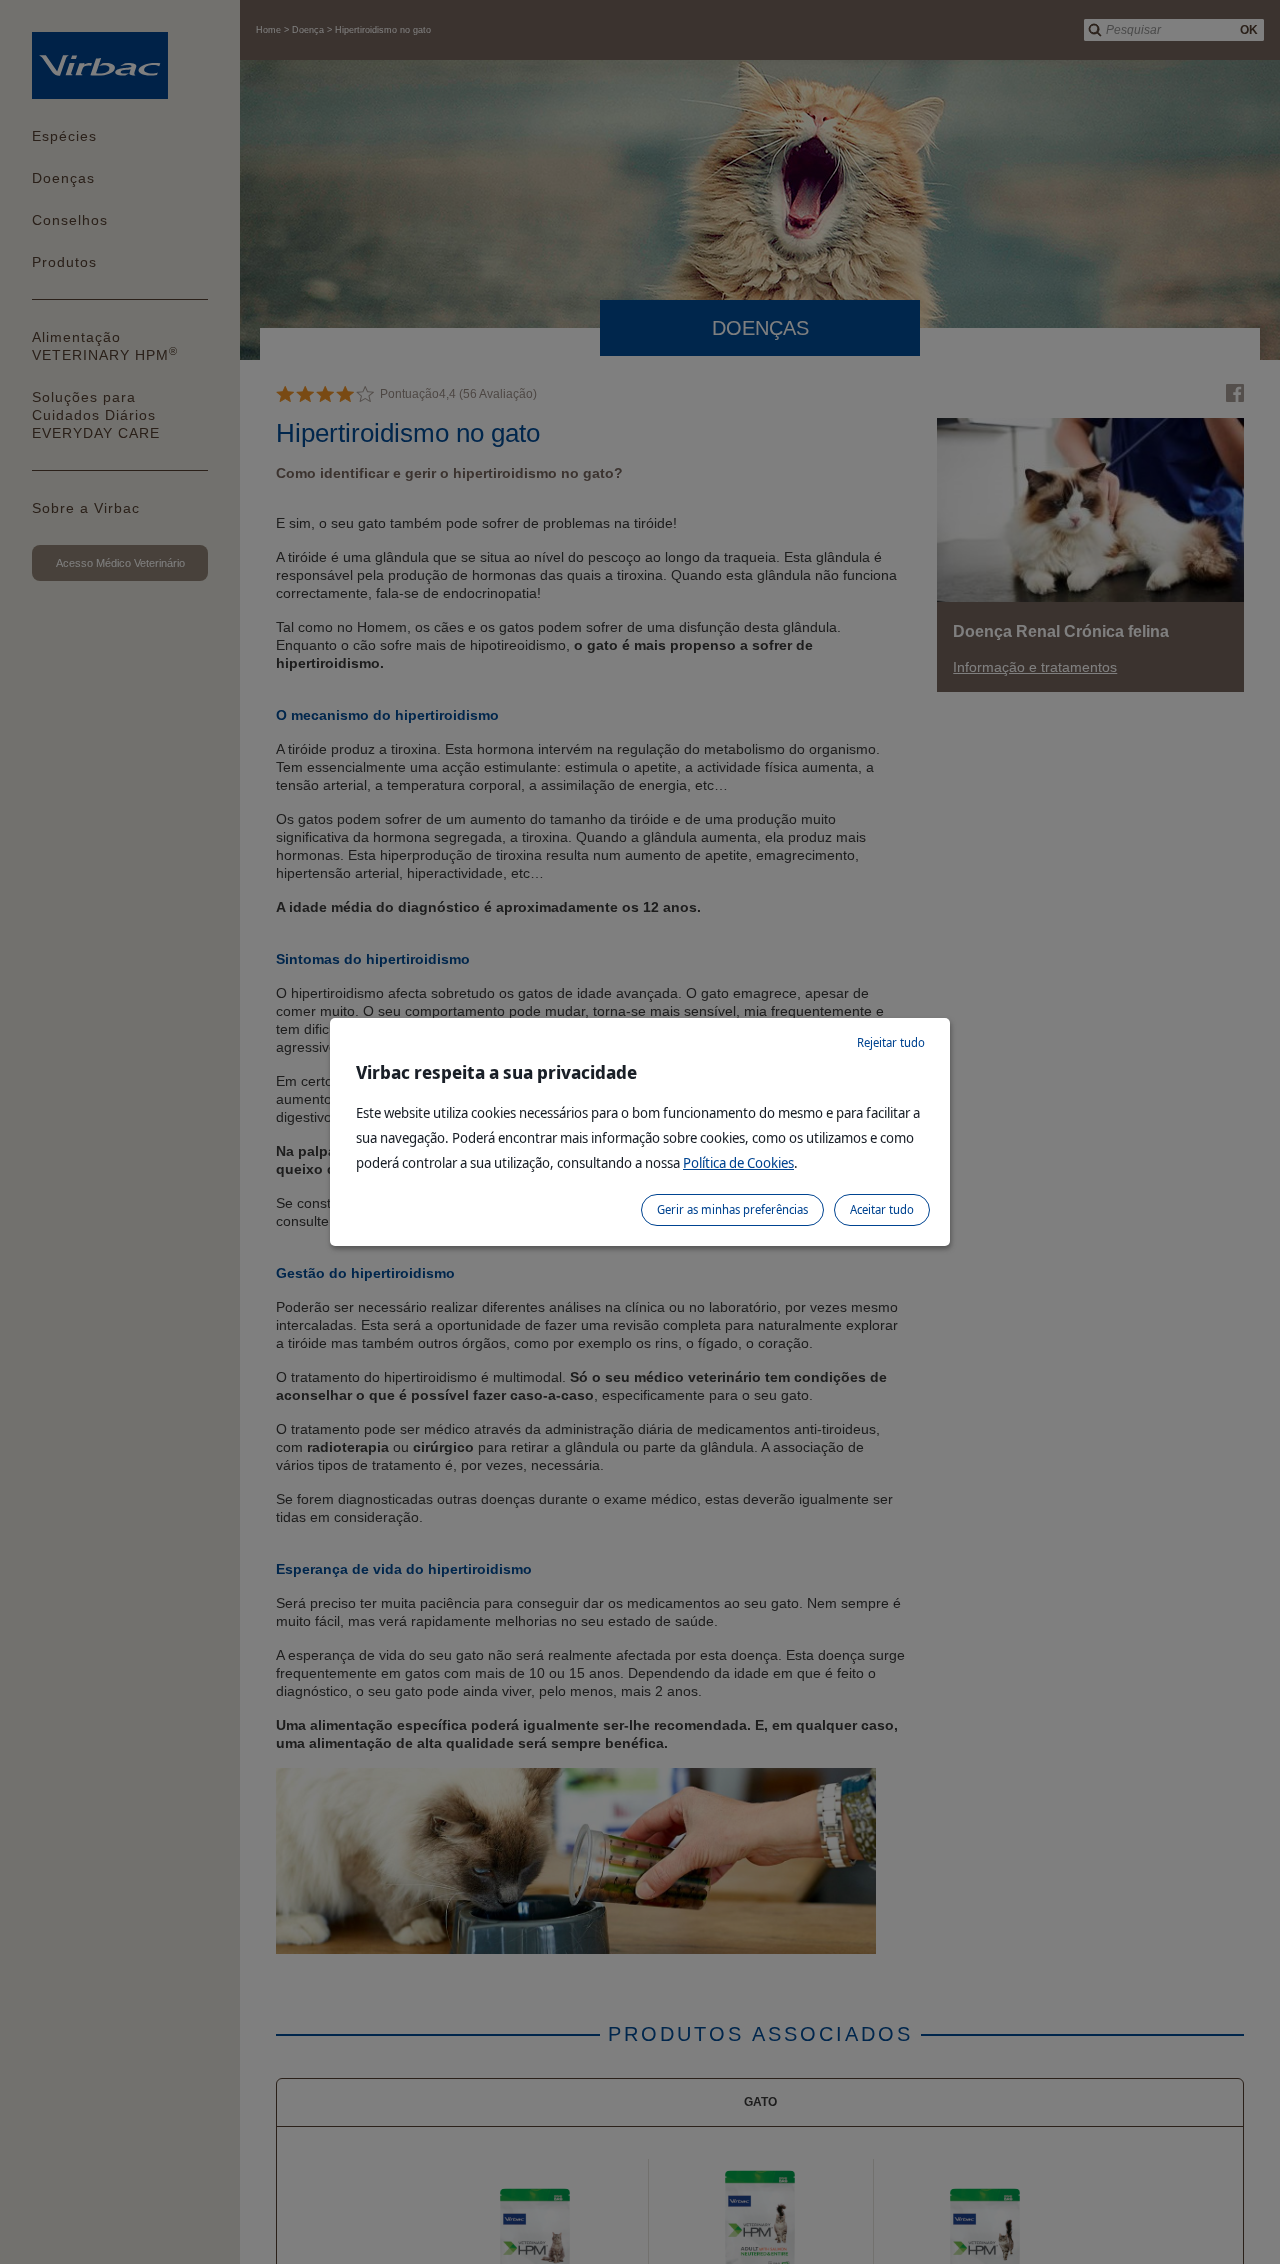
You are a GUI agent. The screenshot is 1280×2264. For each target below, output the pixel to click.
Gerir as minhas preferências (732, 1209)
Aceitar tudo (882, 1209)
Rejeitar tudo (891, 1042)
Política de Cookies (738, 1162)
